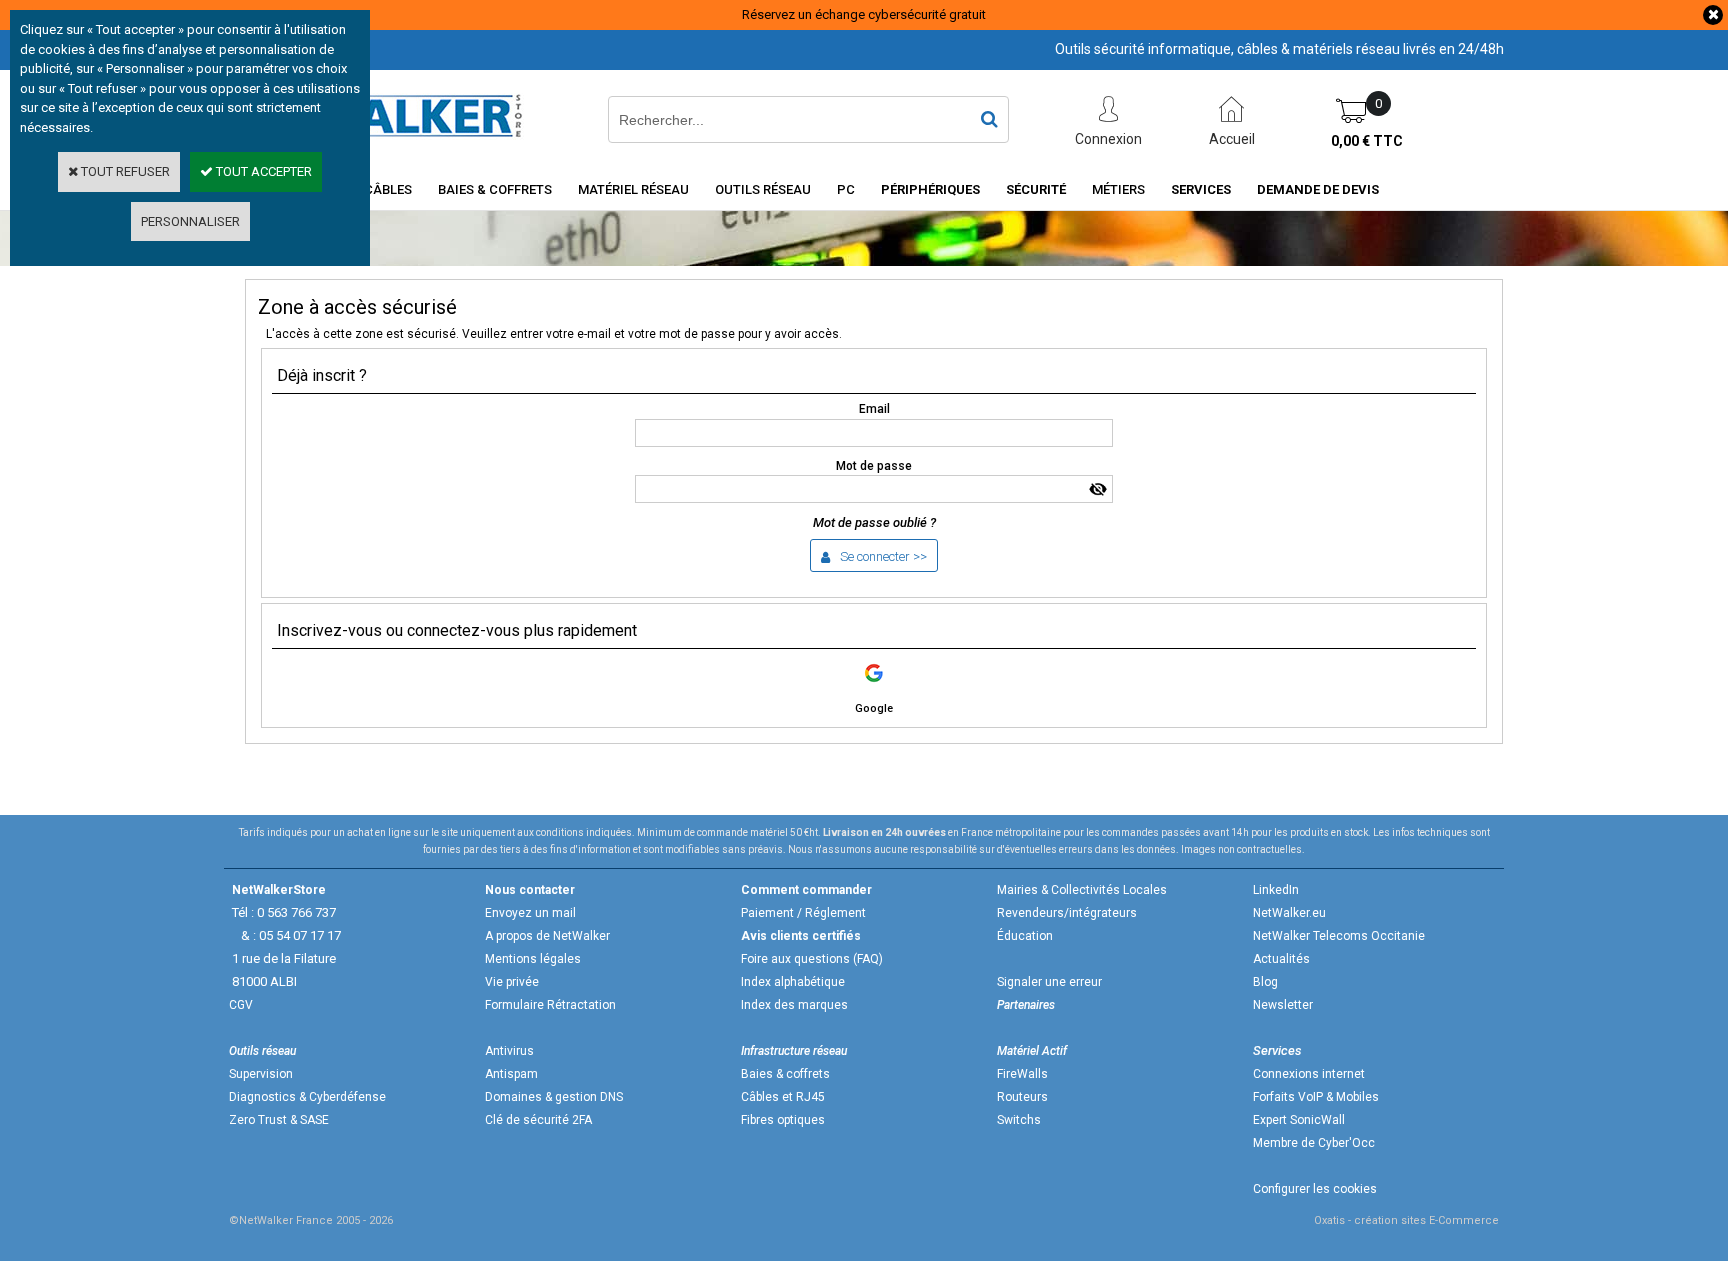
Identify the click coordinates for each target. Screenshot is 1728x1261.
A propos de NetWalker (547, 936)
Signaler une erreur (1049, 982)
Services (1201, 189)
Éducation (1025, 936)
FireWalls (1022, 1074)
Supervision (261, 1074)
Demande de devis (1318, 189)
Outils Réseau (763, 189)
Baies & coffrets (785, 1074)
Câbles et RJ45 (783, 1097)
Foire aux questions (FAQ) (812, 959)
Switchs (1019, 1120)
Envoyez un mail (530, 913)
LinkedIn (1276, 890)
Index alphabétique (793, 982)
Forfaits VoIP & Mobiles (1316, 1097)
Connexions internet (1309, 1074)
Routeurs (1022, 1097)
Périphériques (930, 189)
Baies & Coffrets (495, 189)
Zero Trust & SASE (279, 1120)
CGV (241, 1005)
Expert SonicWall (1299, 1120)
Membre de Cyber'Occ (1314, 1143)
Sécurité (1036, 189)
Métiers (1118, 189)
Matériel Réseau (633, 189)
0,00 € (1367, 141)
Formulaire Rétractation (550, 1005)
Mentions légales (533, 959)
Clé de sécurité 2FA (538, 1120)
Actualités (1281, 959)
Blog (1265, 982)
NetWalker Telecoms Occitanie (1339, 936)
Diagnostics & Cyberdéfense (307, 1097)
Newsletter (1283, 1005)
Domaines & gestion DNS (554, 1097)
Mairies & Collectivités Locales (1082, 890)
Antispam (511, 1074)
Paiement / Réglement (803, 913)
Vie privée (512, 982)
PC (846, 189)
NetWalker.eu (1289, 913)
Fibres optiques (783, 1120)
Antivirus (509, 1051)
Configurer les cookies (1315, 1189)
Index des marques (794, 1005)
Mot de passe (874, 466)
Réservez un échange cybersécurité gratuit (864, 14)
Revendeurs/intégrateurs (1067, 913)
